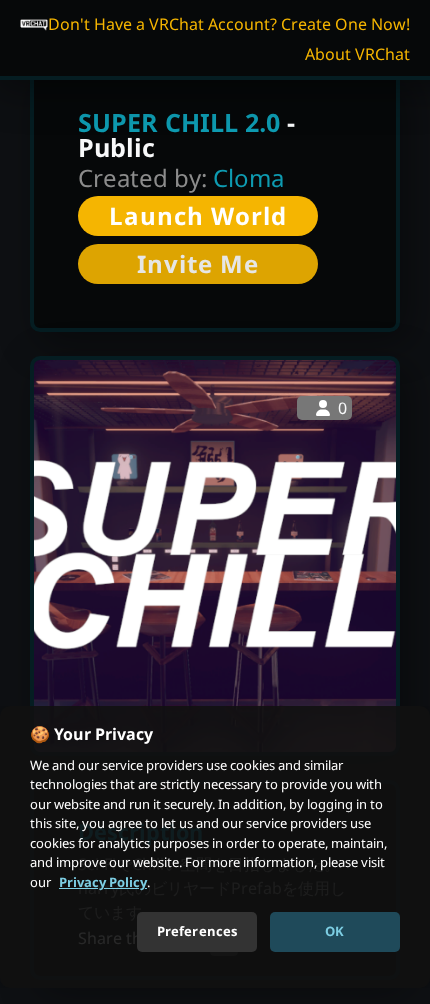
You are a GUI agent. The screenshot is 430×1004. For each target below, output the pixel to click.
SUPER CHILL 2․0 (179, 122)
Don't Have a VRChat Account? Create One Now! (229, 24)
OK (334, 931)
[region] (215, 847)
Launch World (198, 215)
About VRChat (357, 54)
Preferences (197, 931)
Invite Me (198, 263)
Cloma (248, 177)
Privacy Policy (103, 882)
